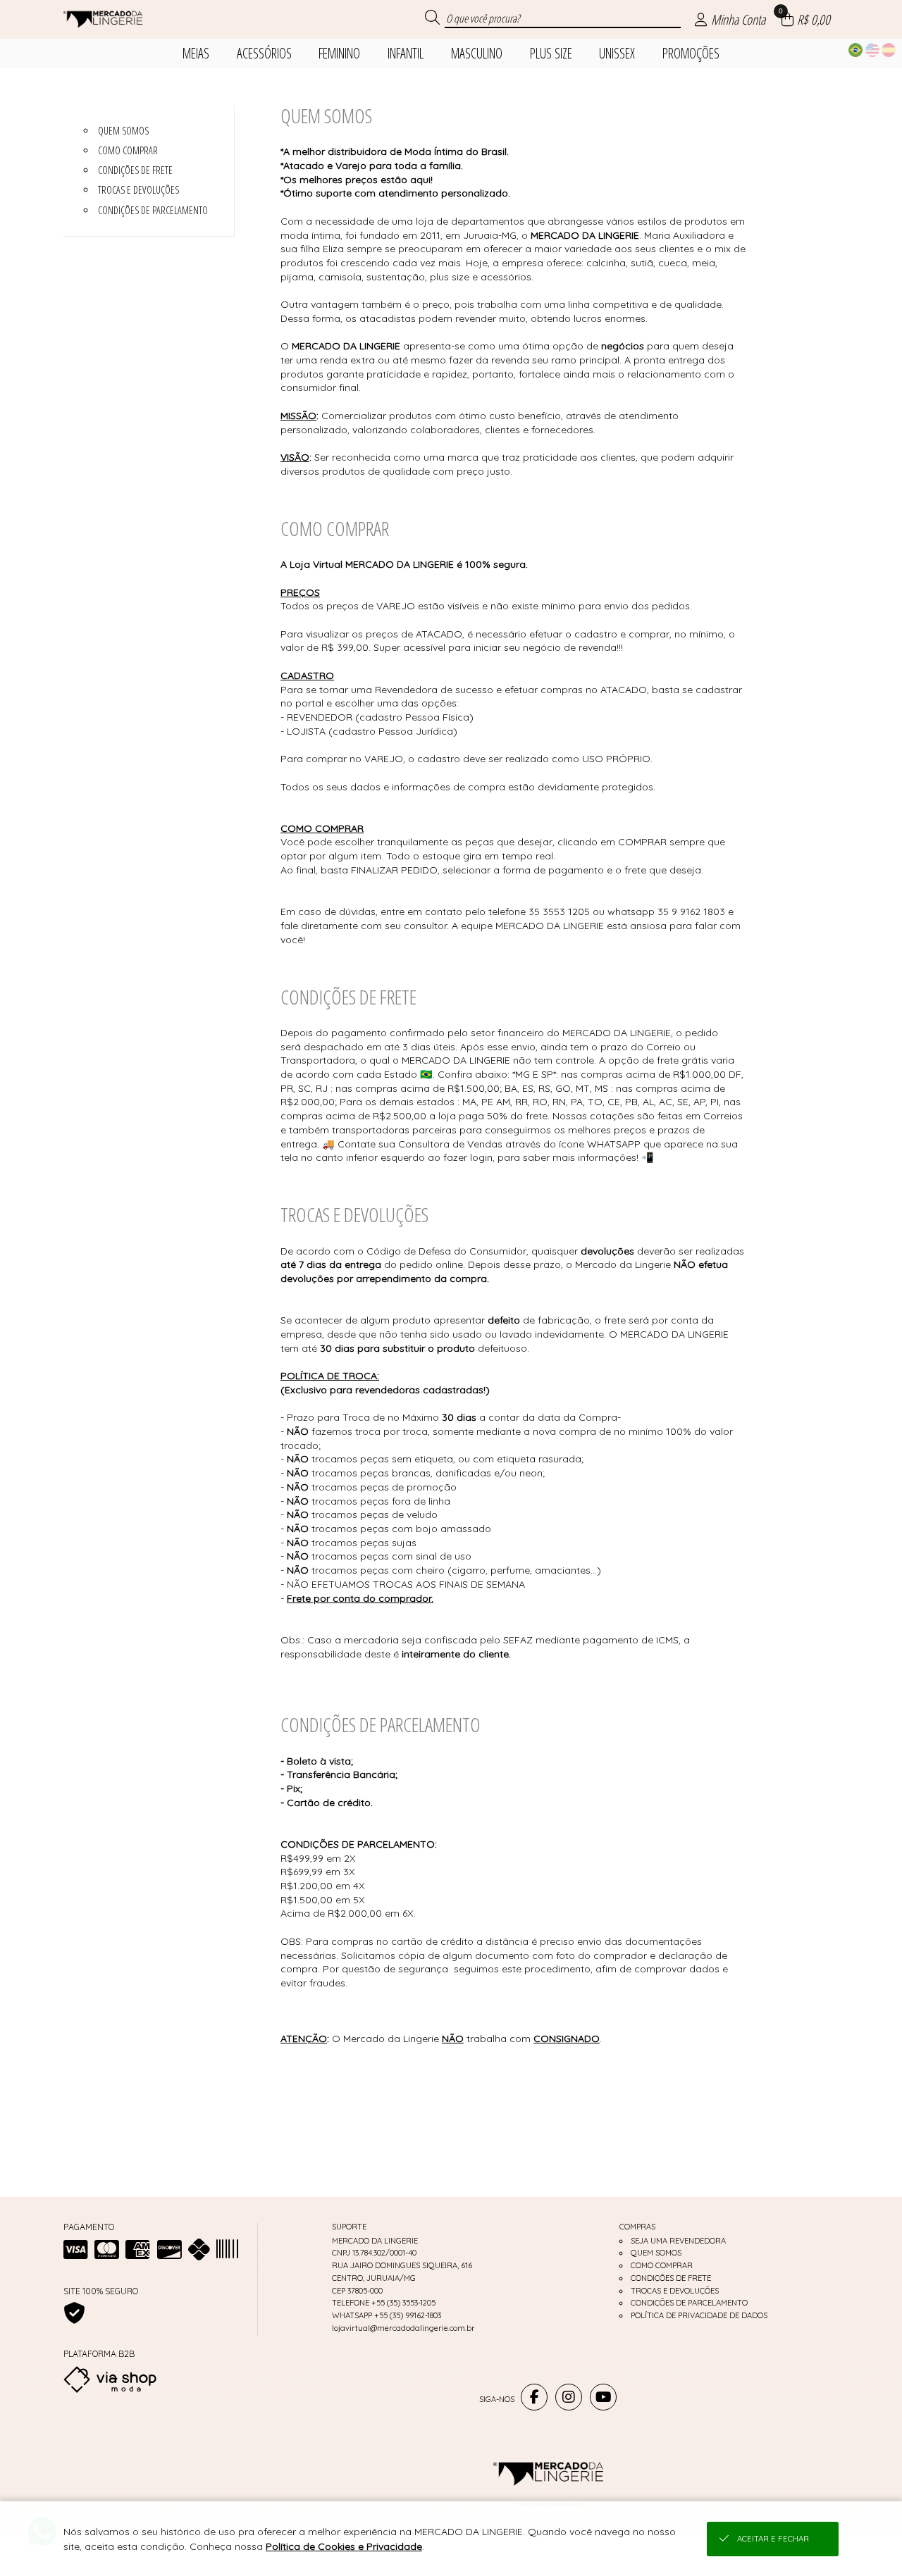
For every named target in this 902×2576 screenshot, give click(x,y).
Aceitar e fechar (773, 2539)
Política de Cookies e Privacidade (344, 2546)
